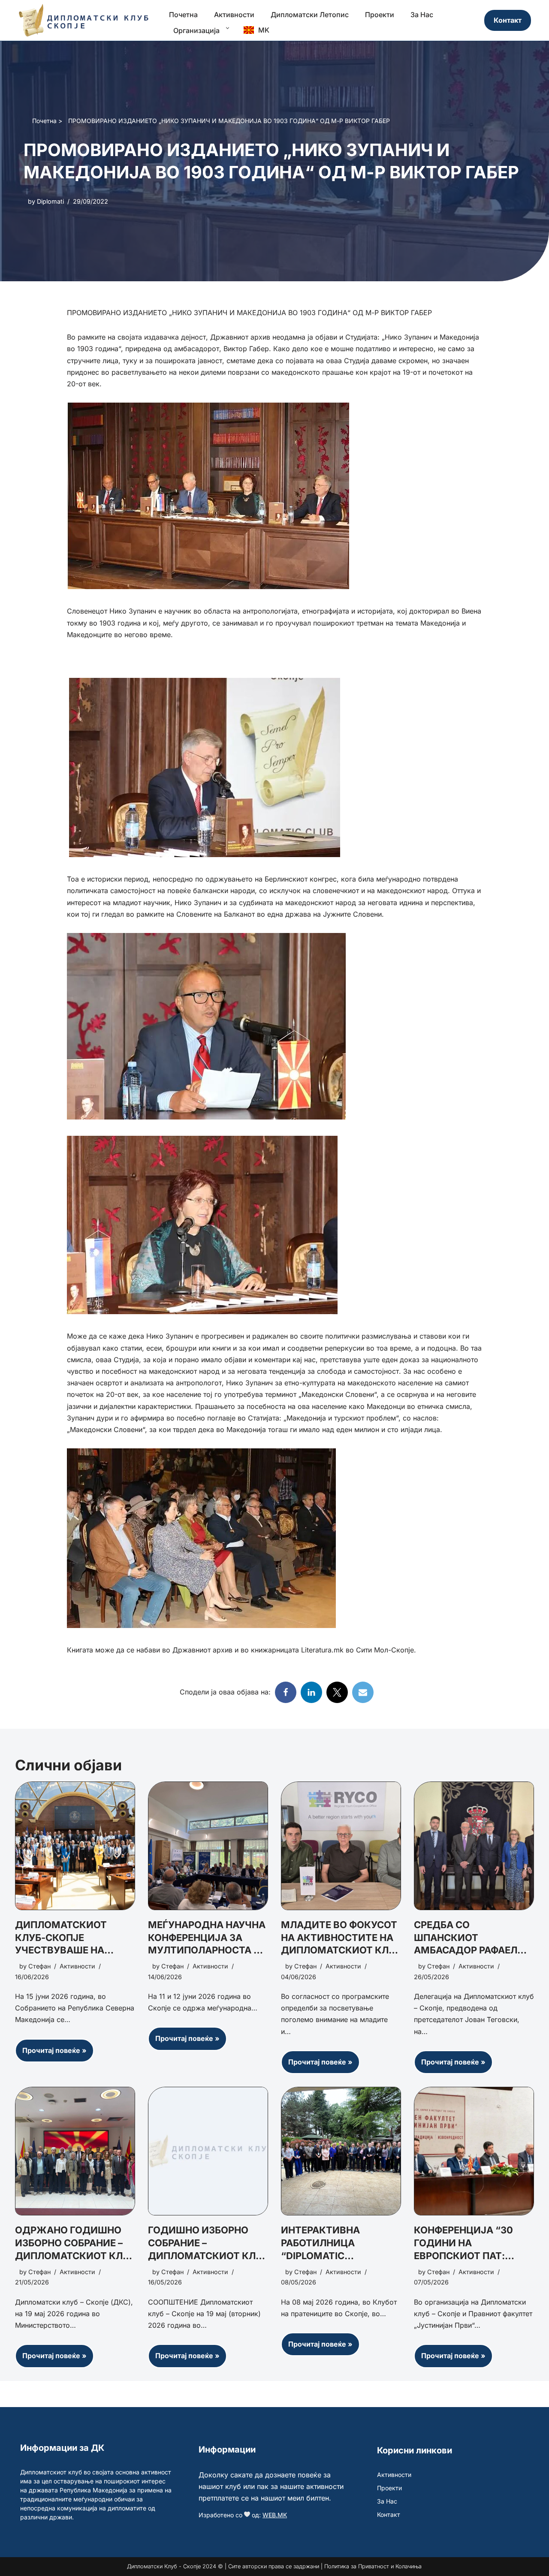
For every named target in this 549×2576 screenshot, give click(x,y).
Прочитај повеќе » (51, 2054)
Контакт (508, 20)
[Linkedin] (311, 1692)
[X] (337, 1692)
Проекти (380, 15)
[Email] (363, 1692)
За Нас (422, 15)
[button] (225, 28)
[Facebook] (286, 1692)
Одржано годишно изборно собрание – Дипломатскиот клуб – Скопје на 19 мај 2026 (75, 2256)
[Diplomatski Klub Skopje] (84, 20)
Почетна (183, 15)
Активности (234, 15)
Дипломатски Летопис (310, 15)
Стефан (39, 1967)
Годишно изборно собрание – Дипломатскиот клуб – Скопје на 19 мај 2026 (208, 2256)
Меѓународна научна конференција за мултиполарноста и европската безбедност (207, 1950)
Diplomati (50, 201)
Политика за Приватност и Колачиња (373, 2566)
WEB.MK (275, 2515)
